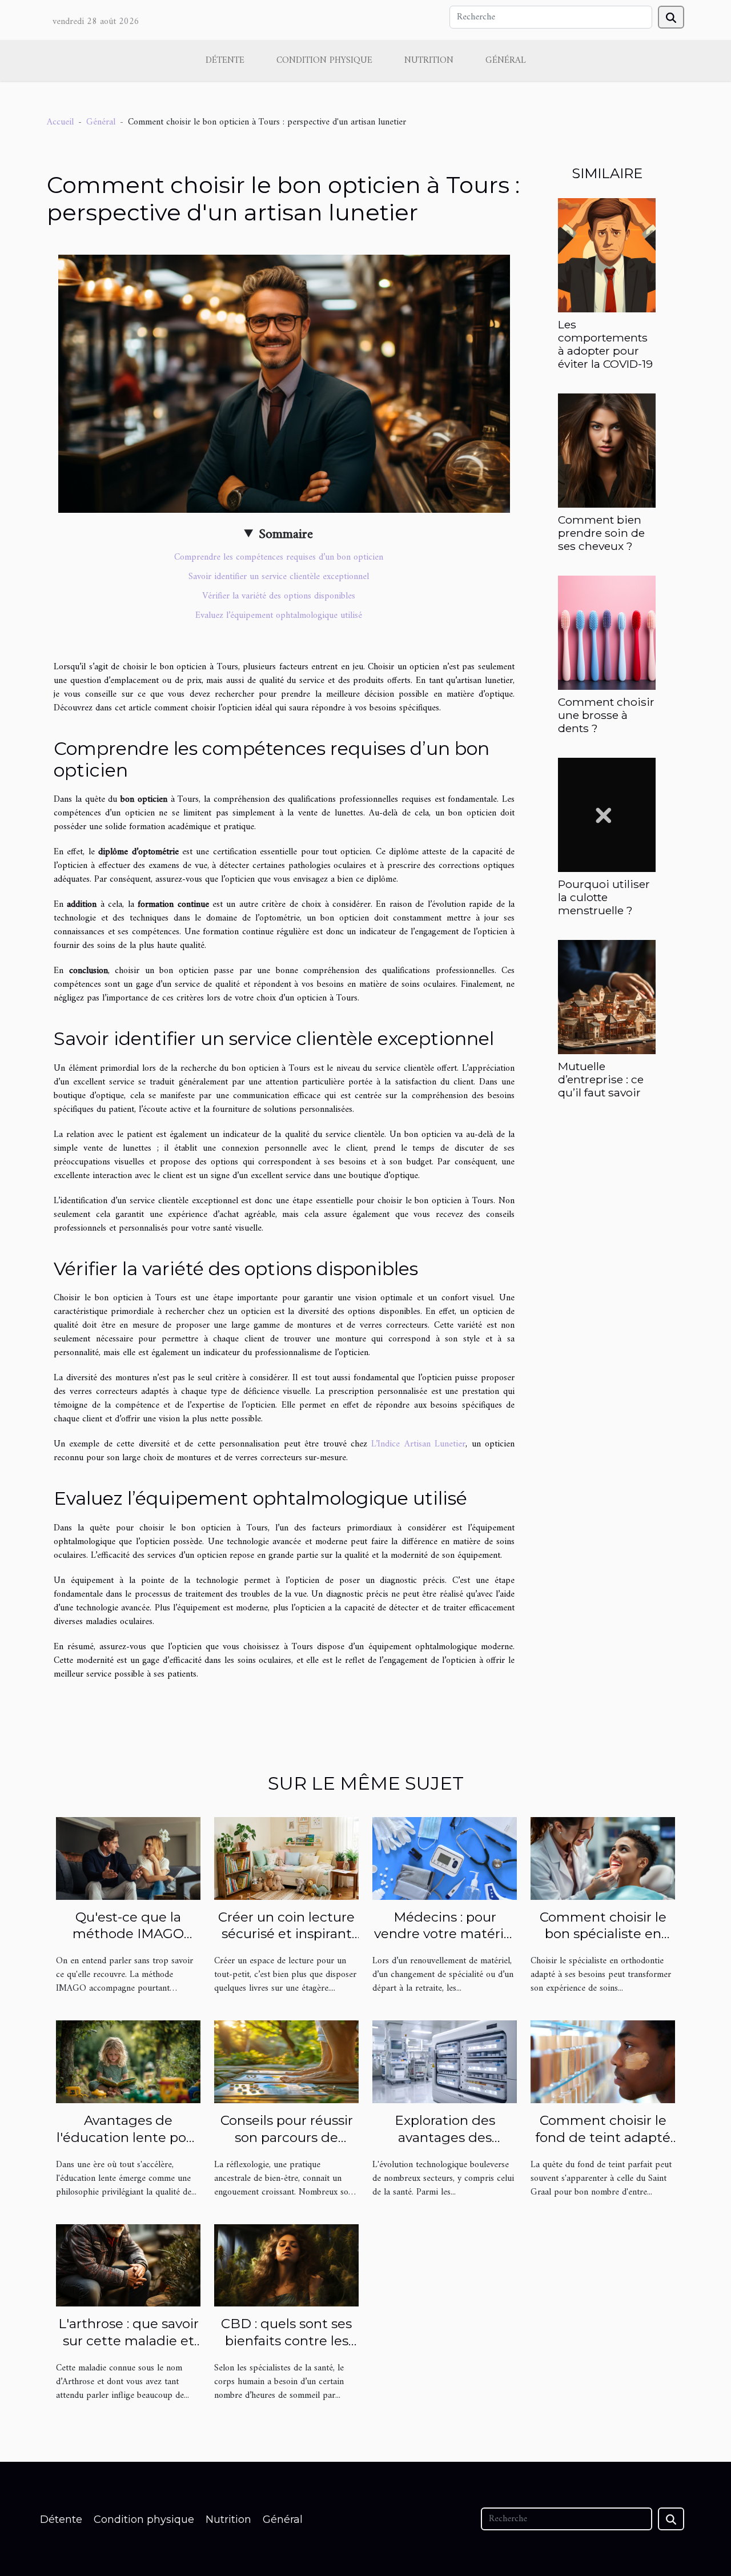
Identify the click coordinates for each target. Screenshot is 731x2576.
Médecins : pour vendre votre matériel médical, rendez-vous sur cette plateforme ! (445, 1943)
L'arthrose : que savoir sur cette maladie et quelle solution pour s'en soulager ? (128, 2349)
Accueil (60, 122)
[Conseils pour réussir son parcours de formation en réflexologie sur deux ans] (286, 2061)
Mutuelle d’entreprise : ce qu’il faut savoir (601, 1079)
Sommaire (286, 535)
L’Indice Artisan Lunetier (418, 1444)
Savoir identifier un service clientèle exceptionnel (279, 577)
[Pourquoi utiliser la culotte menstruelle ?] (607, 815)
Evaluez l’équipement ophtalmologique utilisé (279, 616)
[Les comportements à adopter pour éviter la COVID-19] (607, 255)
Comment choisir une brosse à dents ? (606, 715)
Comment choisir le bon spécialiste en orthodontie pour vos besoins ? (603, 1943)
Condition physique (324, 61)
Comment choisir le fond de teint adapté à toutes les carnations (603, 2146)
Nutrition (429, 61)
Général (506, 61)
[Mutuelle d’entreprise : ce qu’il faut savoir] (607, 997)
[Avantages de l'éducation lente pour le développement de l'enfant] (128, 2061)
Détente (225, 61)
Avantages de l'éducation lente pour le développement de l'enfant (128, 2146)
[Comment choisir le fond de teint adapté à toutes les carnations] (603, 2061)
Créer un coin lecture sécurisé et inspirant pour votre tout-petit (286, 1934)
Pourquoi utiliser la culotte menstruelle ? (604, 897)
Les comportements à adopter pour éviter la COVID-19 (605, 344)
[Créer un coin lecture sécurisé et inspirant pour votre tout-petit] (286, 1858)
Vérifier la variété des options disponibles (279, 596)
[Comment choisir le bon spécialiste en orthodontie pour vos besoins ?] (603, 1858)
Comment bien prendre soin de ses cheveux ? (601, 533)
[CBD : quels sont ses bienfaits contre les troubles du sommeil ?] (286, 2265)
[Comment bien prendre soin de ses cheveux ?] (607, 450)
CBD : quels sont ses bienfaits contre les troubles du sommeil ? (287, 2341)
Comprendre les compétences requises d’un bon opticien (279, 557)
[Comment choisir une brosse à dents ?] (607, 632)
